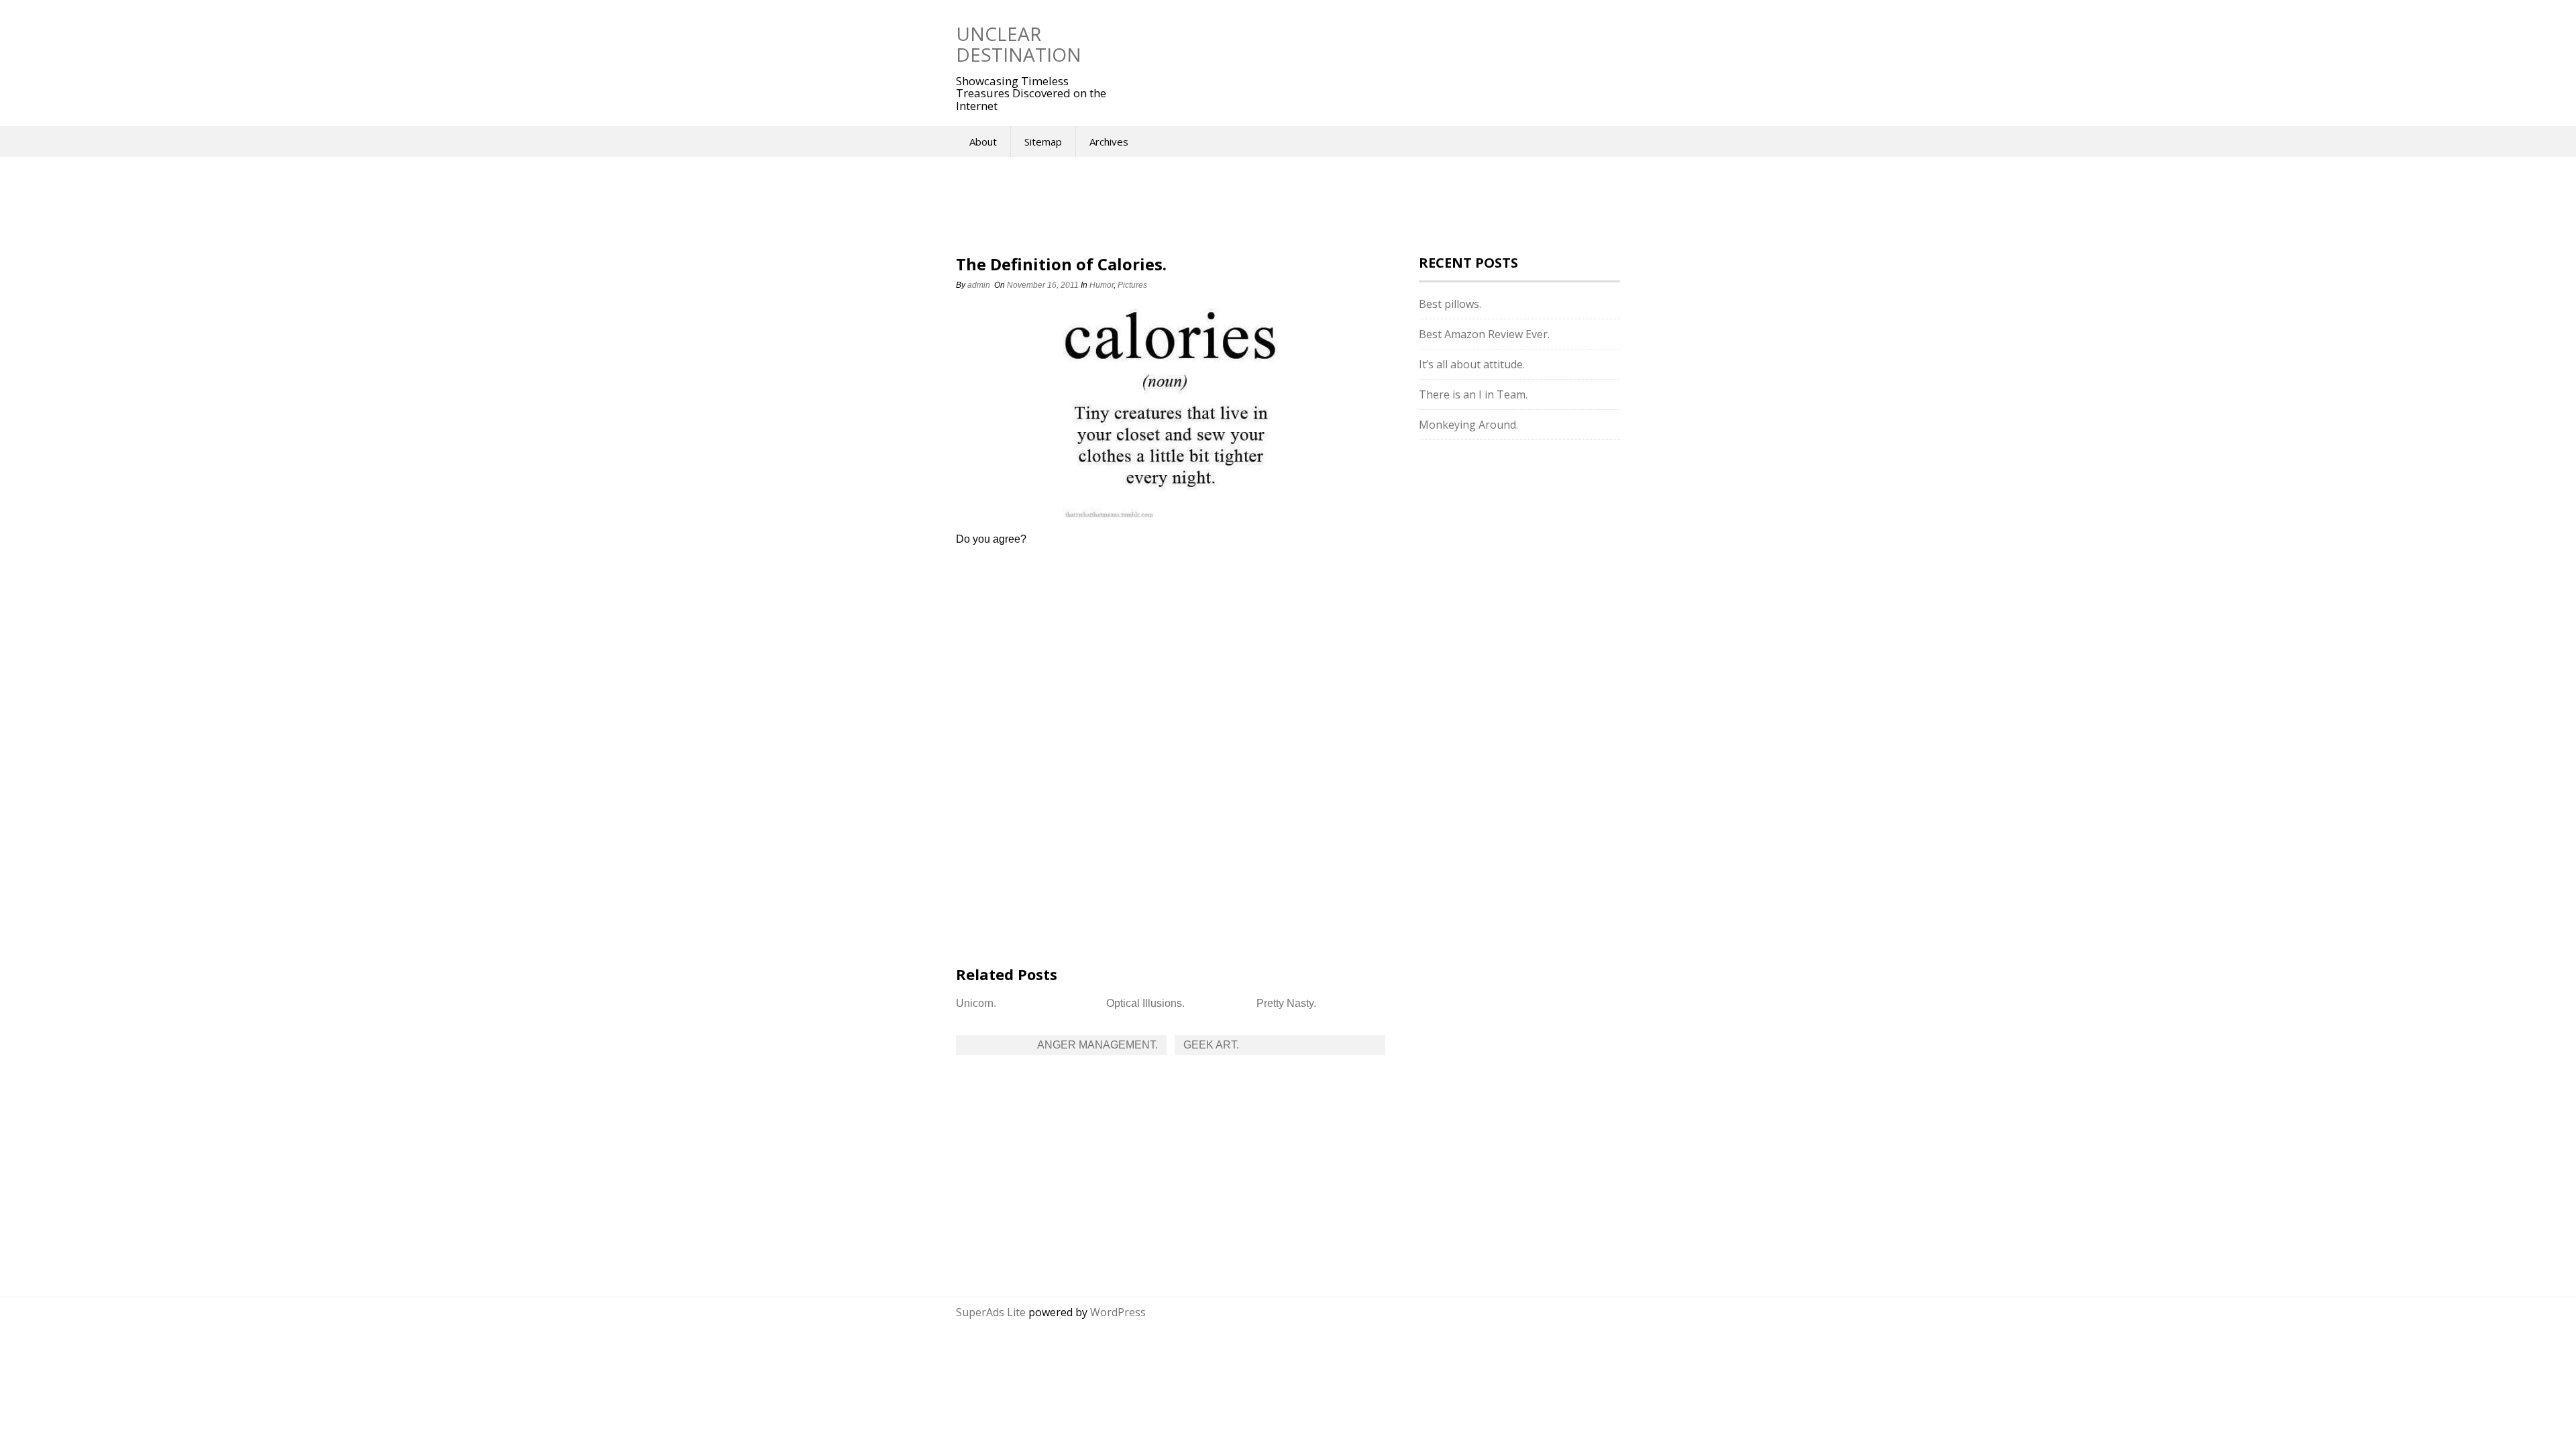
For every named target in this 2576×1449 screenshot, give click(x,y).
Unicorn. (976, 1003)
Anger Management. (1097, 1045)
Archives (1109, 142)
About (983, 142)
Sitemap (1043, 142)
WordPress (1118, 1312)
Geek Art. (1211, 1045)
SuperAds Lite (991, 1312)
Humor (1102, 285)
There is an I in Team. (1473, 394)
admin (979, 285)
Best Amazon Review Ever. (1484, 334)
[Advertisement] (1354, 44)
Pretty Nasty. (1286, 1003)
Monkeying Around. (1468, 425)
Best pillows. (1450, 304)
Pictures (1132, 285)
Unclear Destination (1019, 44)
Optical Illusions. (1145, 1003)
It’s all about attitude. (1472, 364)
